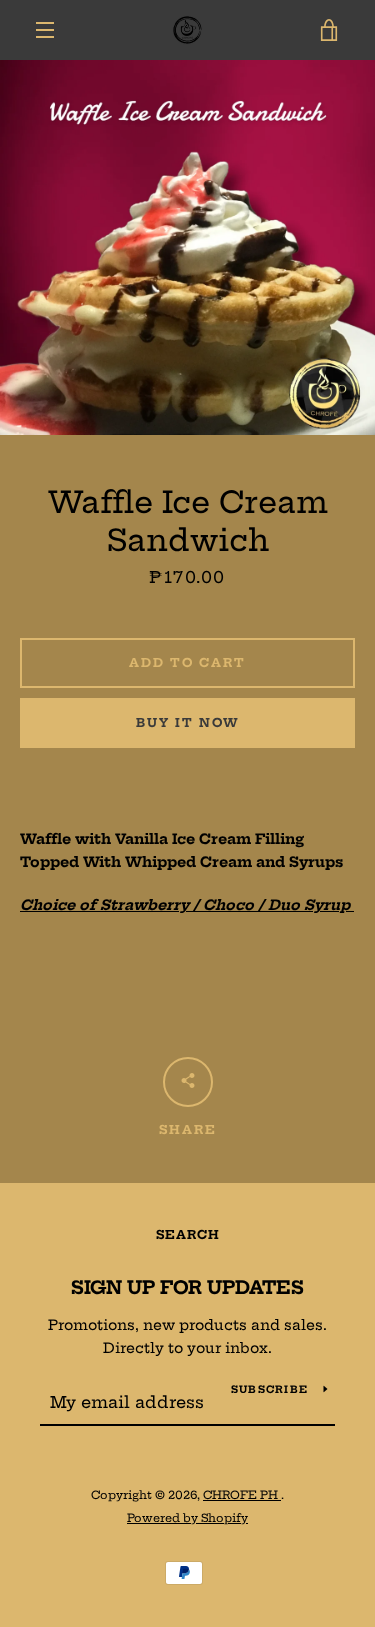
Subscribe (269, 1389)
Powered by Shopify (187, 1518)
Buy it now (188, 722)
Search (188, 1234)
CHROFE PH (242, 1495)
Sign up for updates (187, 1287)
